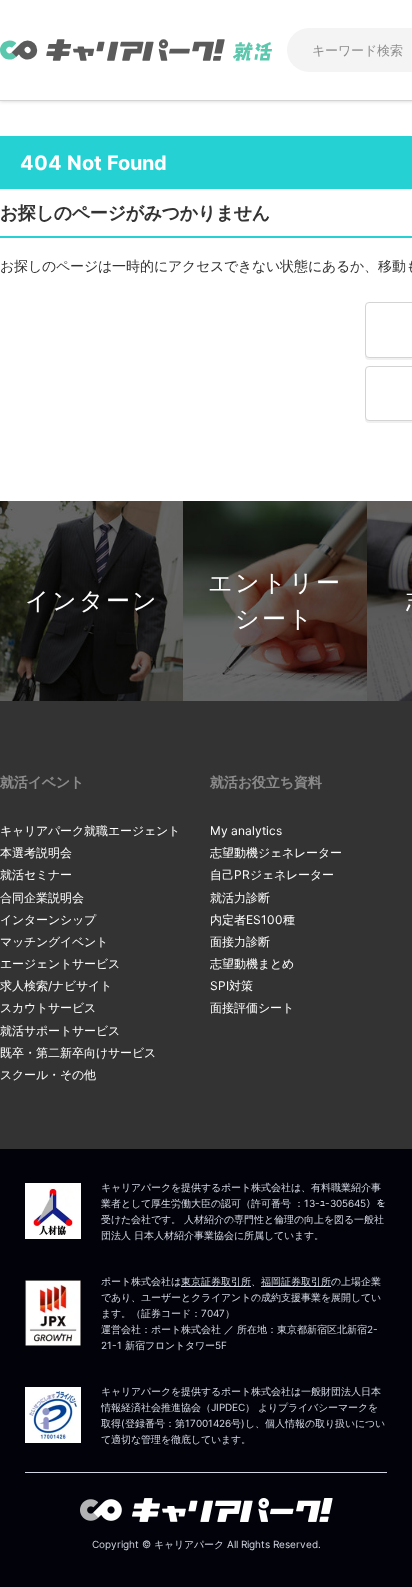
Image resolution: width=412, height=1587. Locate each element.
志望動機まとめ (252, 963)
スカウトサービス (48, 1007)
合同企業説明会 (42, 897)
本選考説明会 (36, 852)
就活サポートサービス (60, 1030)
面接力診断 (240, 941)
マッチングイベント (54, 941)
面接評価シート (252, 1007)
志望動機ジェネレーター (276, 852)
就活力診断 (240, 897)
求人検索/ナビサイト (56, 985)
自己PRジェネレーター (272, 874)
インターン (92, 600)
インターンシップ (48, 919)
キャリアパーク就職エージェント (90, 830)
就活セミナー (36, 874)
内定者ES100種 (252, 919)
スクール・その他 (48, 1074)
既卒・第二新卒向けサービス (78, 1052)
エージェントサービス (60, 963)
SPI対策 (231, 985)
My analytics (246, 830)
